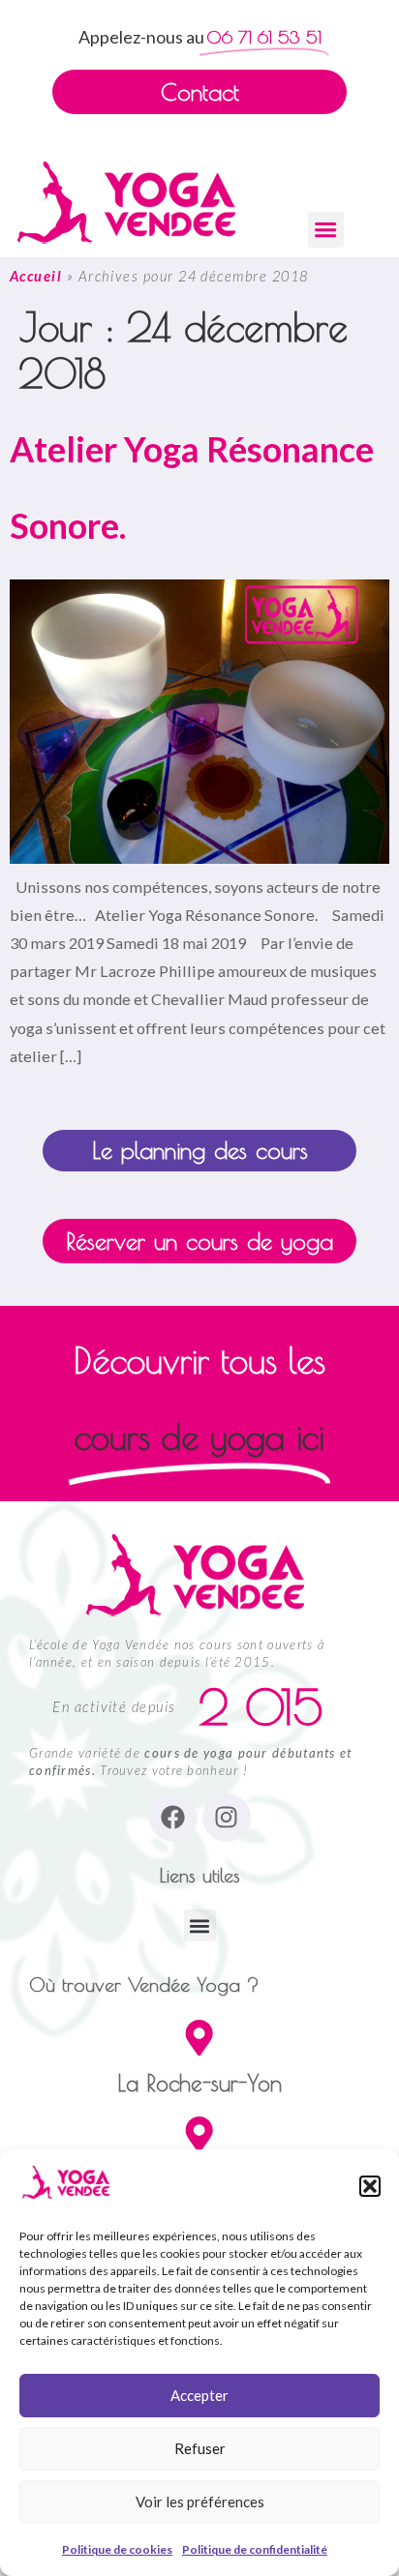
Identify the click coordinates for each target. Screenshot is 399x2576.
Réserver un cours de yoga (199, 1241)
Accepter (199, 2395)
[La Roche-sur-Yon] (199, 2038)
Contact (200, 92)
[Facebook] (173, 1818)
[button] (370, 2186)
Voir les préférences (200, 2502)
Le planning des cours (200, 1150)
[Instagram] (227, 1818)
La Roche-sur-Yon (199, 2083)
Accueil (36, 276)
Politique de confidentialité (255, 2549)
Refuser (200, 2448)
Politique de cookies (117, 2549)
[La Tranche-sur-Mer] (199, 2134)
